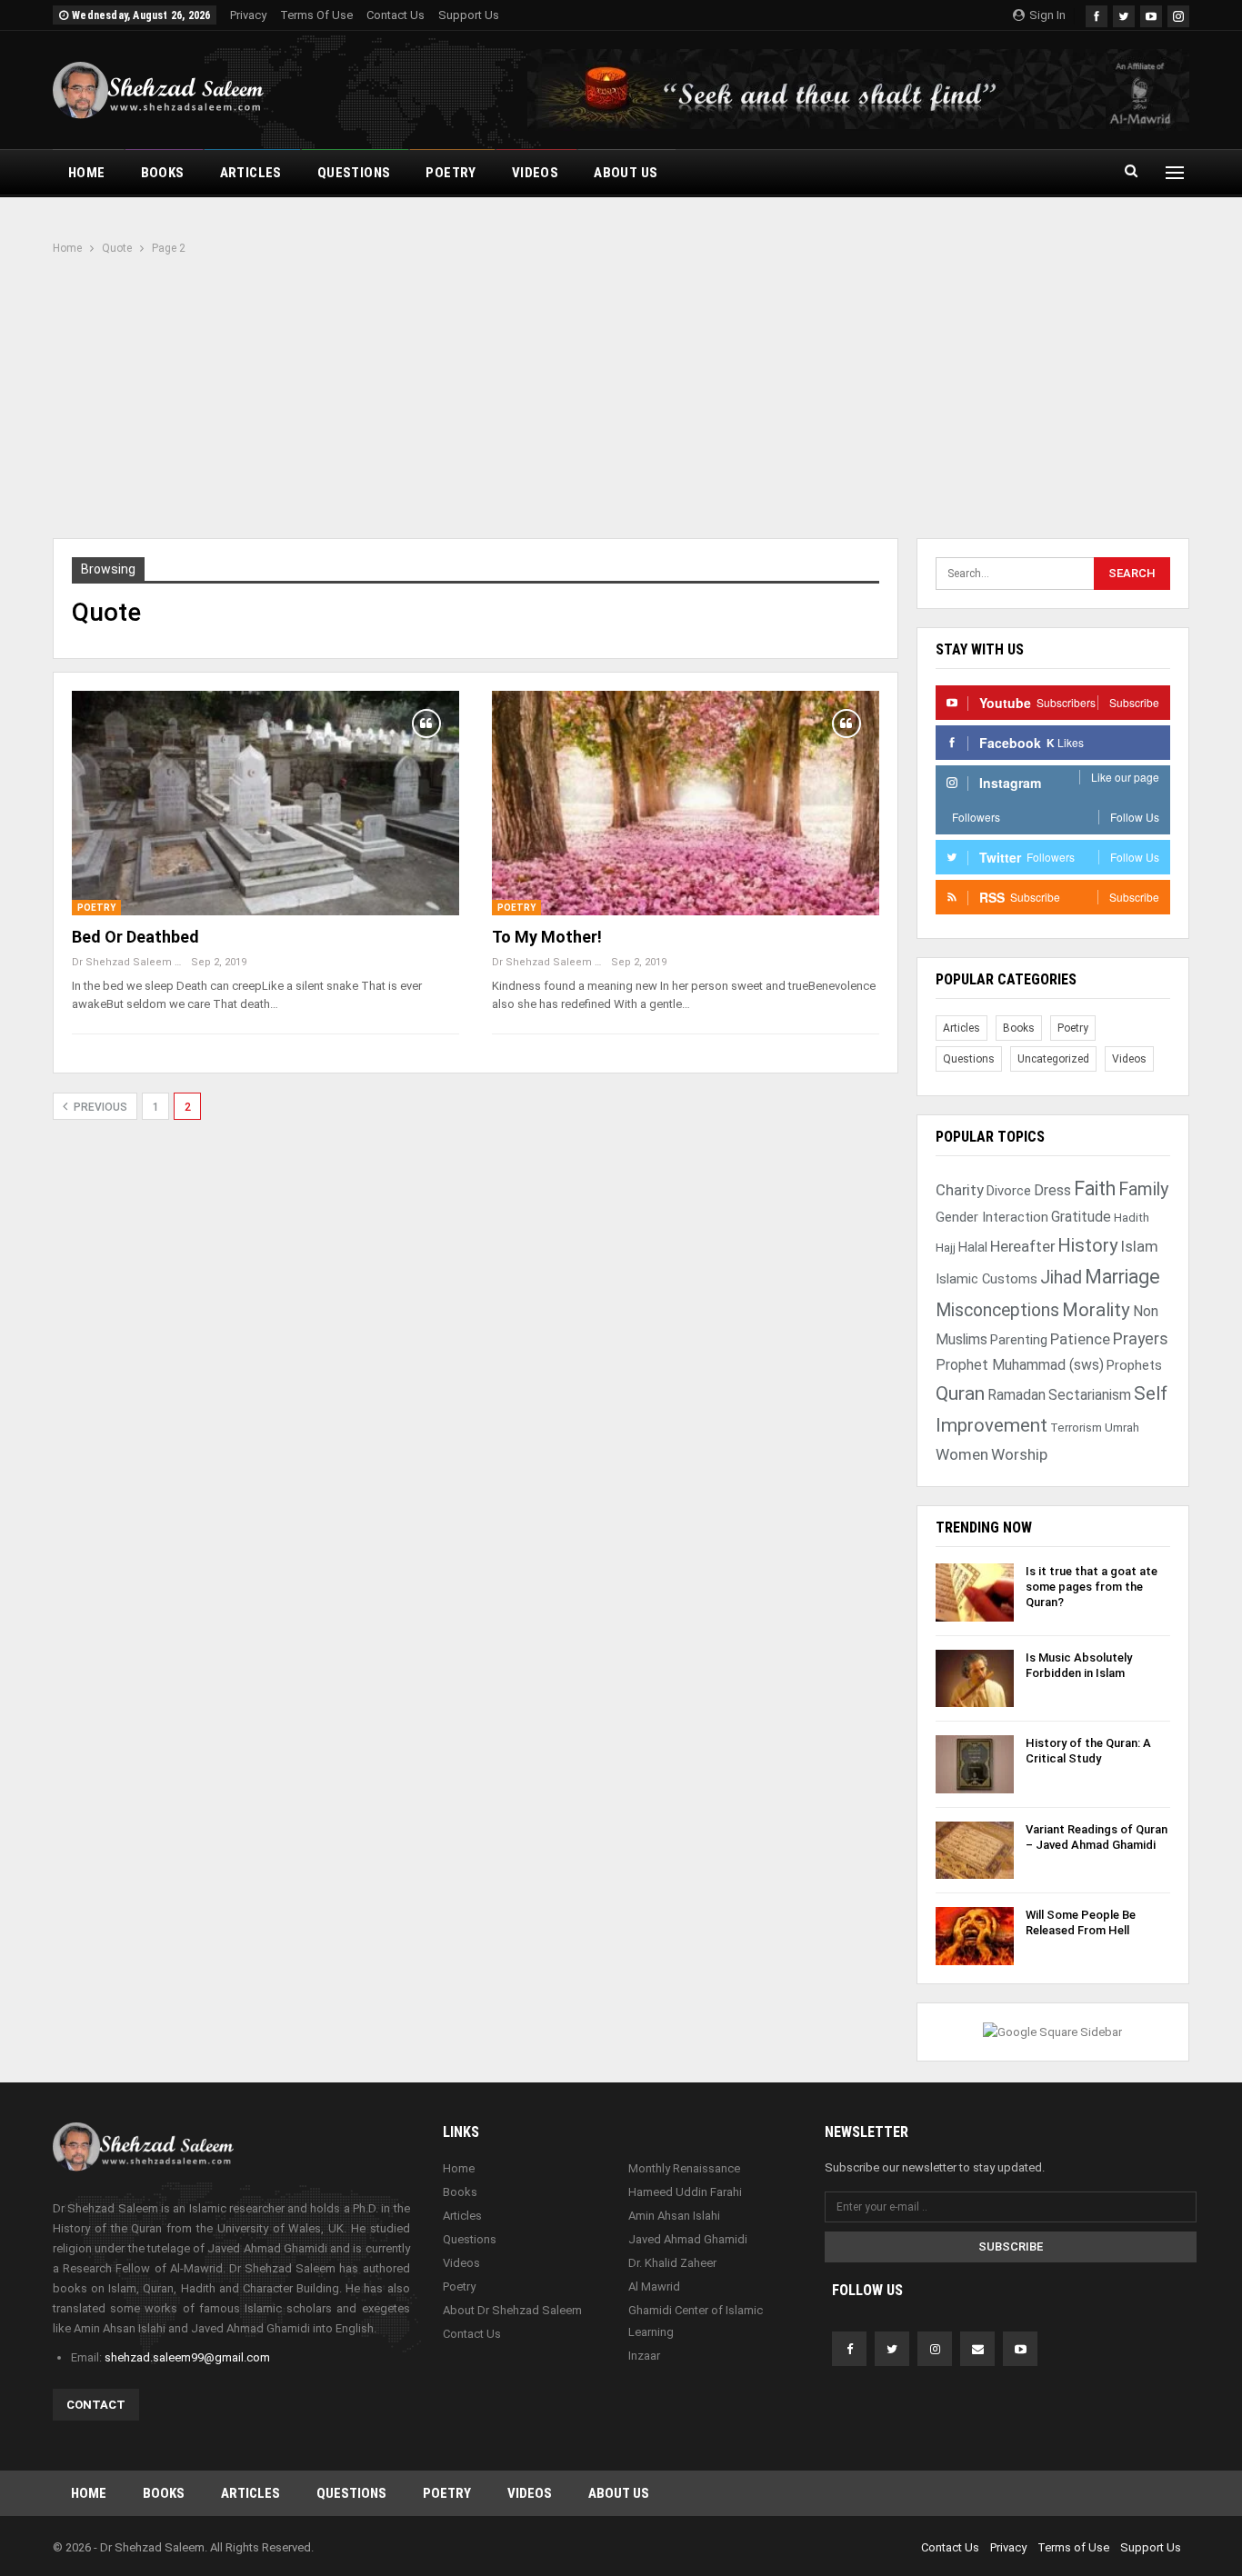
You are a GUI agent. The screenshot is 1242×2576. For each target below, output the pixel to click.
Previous (99, 1107)
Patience (1080, 1339)
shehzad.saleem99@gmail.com (187, 2357)
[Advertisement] (621, 394)
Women (962, 1454)
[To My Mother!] (686, 803)
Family (1143, 1189)
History (1088, 1245)
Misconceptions (997, 1310)
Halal (973, 1247)
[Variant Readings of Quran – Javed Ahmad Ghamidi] (975, 1851)
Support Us (469, 15)
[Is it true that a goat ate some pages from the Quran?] (975, 1593)
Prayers (1141, 1338)
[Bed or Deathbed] (265, 803)
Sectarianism (1090, 1395)
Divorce (1009, 1191)
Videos (535, 173)
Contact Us (396, 15)
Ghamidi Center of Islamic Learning (696, 2321)
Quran (960, 1393)
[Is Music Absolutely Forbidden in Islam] (975, 1679)
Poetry (451, 173)
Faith (1095, 1188)
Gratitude (1081, 1217)
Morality (1096, 1310)
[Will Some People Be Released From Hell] (975, 1936)
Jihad (1061, 1278)
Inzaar (644, 2356)
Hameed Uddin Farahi (685, 2192)
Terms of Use (316, 15)
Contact (96, 2405)
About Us (626, 173)
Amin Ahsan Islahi (674, 2216)
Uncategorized (1053, 1059)
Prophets (1134, 1365)
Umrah (1122, 1428)
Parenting (1019, 1340)
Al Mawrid (654, 2286)
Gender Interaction (992, 1217)
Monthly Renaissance (684, 2168)
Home (87, 173)
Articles (251, 173)
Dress (1052, 1190)
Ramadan (1017, 1395)
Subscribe (1011, 2247)
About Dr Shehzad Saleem (512, 2310)
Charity (960, 1190)
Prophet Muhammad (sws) (1020, 1365)
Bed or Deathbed (135, 937)
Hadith (1132, 1218)
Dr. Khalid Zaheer (672, 2263)
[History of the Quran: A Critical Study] (975, 1764)
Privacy (248, 15)
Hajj (946, 1248)
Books (163, 173)
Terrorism (1076, 1428)
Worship (1019, 1454)
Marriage (1122, 1277)
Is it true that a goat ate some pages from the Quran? (1092, 1587)
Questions (354, 173)
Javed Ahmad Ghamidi (688, 2239)
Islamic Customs (987, 1279)
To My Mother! (547, 937)
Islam (1140, 1247)
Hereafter (1022, 1247)
